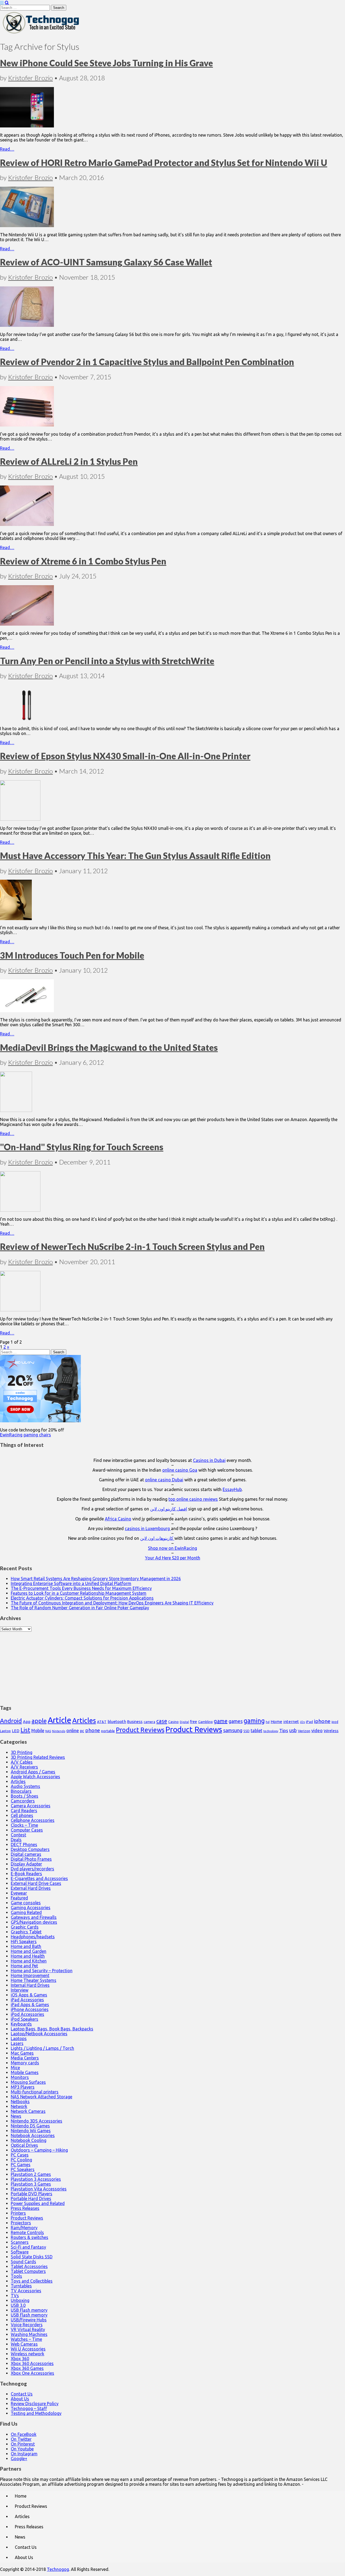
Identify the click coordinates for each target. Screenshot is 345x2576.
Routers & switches (30, 2237)
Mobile (38, 1731)
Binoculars (21, 1791)
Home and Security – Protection (42, 1971)
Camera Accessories (31, 1806)
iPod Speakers (25, 2019)
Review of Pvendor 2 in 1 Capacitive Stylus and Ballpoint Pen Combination (147, 362)
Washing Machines (29, 2334)
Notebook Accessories (33, 2135)
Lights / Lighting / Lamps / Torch (42, 2048)
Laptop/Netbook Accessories (39, 2034)
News (16, 2116)
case (162, 1721)
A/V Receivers (24, 1767)
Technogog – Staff (29, 2408)
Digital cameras (26, 1854)
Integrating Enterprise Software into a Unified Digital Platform (71, 1583)
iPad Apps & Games (30, 2005)
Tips (284, 1730)
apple (39, 1721)
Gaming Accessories (31, 1908)
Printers (18, 2213)
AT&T (102, 1722)
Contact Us (22, 2394)
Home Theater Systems (34, 1980)
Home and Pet (24, 1966)
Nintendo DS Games (30, 2126)
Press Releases (25, 2208)
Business (135, 1722)
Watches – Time (26, 2339)
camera (149, 1722)
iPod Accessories (27, 2014)
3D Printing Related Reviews (38, 1757)
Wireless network (27, 2354)
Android (11, 1721)
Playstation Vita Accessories (39, 2189)
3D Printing (22, 1752)
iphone (322, 1721)
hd (268, 1722)
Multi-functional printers (35, 2092)
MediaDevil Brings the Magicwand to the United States (109, 1047)
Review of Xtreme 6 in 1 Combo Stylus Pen (83, 561)
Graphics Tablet (26, 1932)
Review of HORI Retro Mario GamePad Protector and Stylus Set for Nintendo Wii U (164, 163)
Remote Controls (27, 2232)
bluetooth (117, 1722)
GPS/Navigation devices (34, 1922)
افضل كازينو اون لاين (169, 1509)
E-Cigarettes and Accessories (39, 1878)
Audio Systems (25, 1786)
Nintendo (59, 1731)
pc (82, 1731)
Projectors (21, 2223)
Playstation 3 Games (31, 2184)
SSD (246, 1731)
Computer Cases (27, 1830)
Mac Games (22, 2053)
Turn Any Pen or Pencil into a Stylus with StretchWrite (107, 661)
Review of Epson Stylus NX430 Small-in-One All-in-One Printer (125, 756)
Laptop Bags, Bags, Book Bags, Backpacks (52, 2029)
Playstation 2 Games (31, 2174)
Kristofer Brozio (30, 78)
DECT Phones (24, 1845)
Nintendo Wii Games (31, 2131)
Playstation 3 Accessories (36, 2179)
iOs (302, 1722)
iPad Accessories (27, 2000)
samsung (233, 1730)
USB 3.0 (18, 2305)
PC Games (21, 2165)
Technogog (58, 2569)
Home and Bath (26, 1946)
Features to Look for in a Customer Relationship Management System (79, 1593)
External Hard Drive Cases (36, 1883)
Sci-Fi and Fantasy (28, 2247)
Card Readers (24, 1811)
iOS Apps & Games (29, 1995)
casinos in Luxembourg (148, 1528)
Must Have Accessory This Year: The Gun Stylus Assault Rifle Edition (135, 856)
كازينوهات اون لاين (157, 1538)
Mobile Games (25, 2072)
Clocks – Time (24, 1825)
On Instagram (24, 2454)
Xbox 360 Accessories (32, 2363)
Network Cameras (28, 2111)
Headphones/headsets (33, 1937)
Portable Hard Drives (31, 2199)
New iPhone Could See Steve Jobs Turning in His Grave (106, 63)
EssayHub (232, 1489)
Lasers (17, 2043)
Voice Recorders (27, 2325)
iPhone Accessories (30, 2009)
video (317, 1730)
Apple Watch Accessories (35, 1777)
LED (16, 1731)
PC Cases (20, 2155)
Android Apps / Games (33, 1772)
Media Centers (25, 2058)
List (25, 1730)
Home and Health (28, 1956)
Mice (15, 2068)
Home (276, 1722)
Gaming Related (26, 1912)
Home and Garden (29, 1951)
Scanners (20, 2242)
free (194, 1722)
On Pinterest (23, 2444)
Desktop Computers (30, 1849)
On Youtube (22, 2449)
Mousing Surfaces (28, 2082)
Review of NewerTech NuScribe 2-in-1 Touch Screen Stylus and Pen (132, 1247)
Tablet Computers (28, 2271)
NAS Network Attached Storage (42, 2097)
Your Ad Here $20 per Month (173, 1558)
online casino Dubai (164, 1480)
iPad (309, 1722)
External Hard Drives (31, 1888)
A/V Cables (22, 1762)
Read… (7, 149)
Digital (184, 1722)
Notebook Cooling (29, 2140)
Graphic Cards (25, 1927)
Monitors (20, 2077)
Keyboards (21, 2024)
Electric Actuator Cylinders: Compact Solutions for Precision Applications (82, 1598)
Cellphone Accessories (33, 1820)
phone (93, 1730)
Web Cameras (24, 2344)
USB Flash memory (29, 2310)
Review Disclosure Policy (35, 2404)
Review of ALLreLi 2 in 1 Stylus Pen (69, 461)
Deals (16, 1840)
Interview (20, 1990)
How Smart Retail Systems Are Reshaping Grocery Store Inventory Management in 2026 (96, 1579)
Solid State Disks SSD (32, 2257)
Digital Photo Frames (31, 1859)
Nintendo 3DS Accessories (37, 2121)
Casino (173, 1722)
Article (59, 1720)
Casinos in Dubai (209, 1460)
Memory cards (25, 2063)
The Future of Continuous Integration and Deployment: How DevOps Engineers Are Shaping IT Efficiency (112, 1603)
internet (291, 1722)
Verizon (304, 1731)
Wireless (331, 1731)
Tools (16, 2276)
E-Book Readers (26, 1874)
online (73, 1730)
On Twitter (21, 2439)
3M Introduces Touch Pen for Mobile (72, 955)
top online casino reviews (193, 1499)
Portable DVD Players (32, 2194)
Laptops (19, 2038)
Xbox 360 (20, 2359)
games (236, 1721)
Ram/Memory (24, 2228)
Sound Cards (23, 2262)
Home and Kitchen (29, 1961)
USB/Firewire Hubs (29, 2320)
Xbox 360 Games (27, 2368)
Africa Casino (118, 1519)
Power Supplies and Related (38, 2203)
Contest (18, 1835)
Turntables (21, 2286)
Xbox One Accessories (32, 2373)
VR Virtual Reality (28, 2329)
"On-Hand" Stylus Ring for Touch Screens (82, 1147)
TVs (15, 2296)
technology (271, 1731)
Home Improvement (30, 1975)
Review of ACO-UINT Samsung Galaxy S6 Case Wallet (106, 262)
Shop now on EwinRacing (172, 1548)
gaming (254, 1721)
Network (19, 2106)
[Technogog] (41, 33)
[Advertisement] (172, 1665)
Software (20, 2252)
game (221, 1721)
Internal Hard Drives (30, 1985)
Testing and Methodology (36, 2413)
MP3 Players (23, 2087)
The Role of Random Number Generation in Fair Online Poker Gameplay (80, 1608)
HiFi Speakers (24, 1941)
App (27, 1722)
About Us (20, 2399)
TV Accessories (26, 2291)
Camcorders (23, 1801)
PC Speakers (23, 2169)
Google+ (19, 2459)
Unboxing (20, 2300)
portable (108, 1731)
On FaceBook (24, 2434)
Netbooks (20, 2102)
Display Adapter (26, 1864)
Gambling (205, 1722)
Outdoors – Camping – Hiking (39, 2150)
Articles (84, 1720)
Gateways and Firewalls (34, 1917)
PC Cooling (21, 2160)
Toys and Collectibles (32, 2281)
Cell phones (22, 1815)
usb (293, 1730)
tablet (256, 1731)
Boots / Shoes (25, 1796)
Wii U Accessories (28, 2349)
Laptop (5, 1731)
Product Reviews (140, 1730)
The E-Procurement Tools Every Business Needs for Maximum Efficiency (81, 1588)
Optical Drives (24, 2145)
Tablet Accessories (29, 2266)
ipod (335, 1722)
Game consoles (26, 1903)
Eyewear (19, 1893)
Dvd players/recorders (32, 1869)
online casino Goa (180, 1470)
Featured (19, 1898)
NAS (48, 1731)
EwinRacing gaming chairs (25, 1435)
